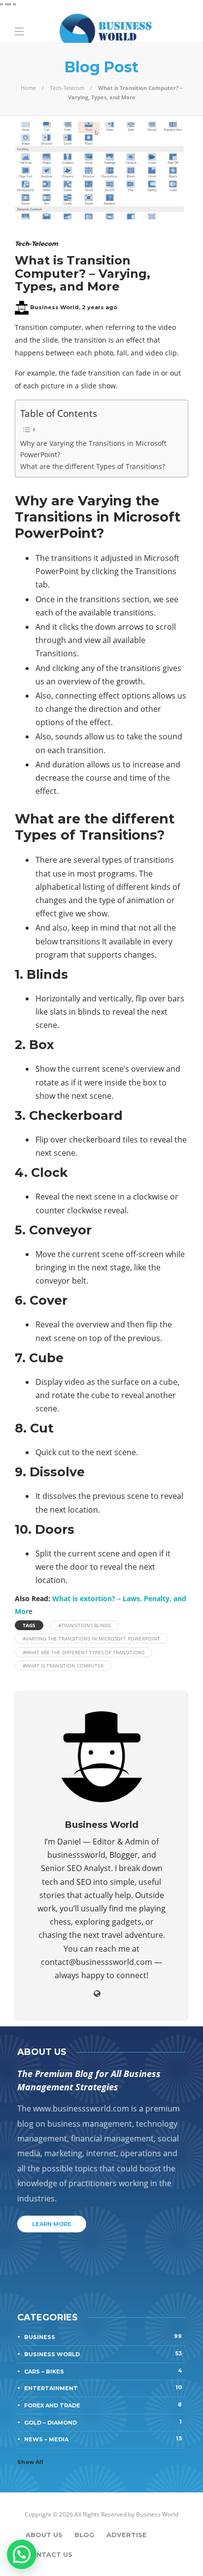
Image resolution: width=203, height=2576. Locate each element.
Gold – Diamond (103, 2422)
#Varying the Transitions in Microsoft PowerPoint (91, 1639)
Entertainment (103, 2388)
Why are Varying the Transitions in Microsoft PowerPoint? (93, 449)
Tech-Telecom (67, 88)
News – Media (103, 2439)
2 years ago (100, 307)
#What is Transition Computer (63, 1666)
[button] (22, 2554)
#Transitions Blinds (85, 1625)
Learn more (52, 2224)
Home (28, 88)
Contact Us (49, 2554)
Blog (85, 2535)
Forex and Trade (103, 2405)
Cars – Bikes (103, 2371)
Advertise (127, 2535)
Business (103, 2337)
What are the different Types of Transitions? (93, 466)
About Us (44, 2535)
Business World (54, 307)
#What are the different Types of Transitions (84, 1652)
